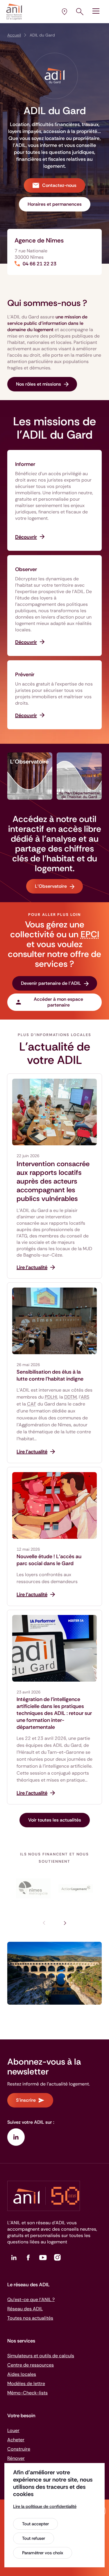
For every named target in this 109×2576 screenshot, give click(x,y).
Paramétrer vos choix (43, 2553)
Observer (26, 569)
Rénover (16, 2458)
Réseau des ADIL (25, 2309)
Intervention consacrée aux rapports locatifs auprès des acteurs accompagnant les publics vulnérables (53, 1181)
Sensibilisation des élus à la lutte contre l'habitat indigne (50, 1375)
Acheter (16, 2440)
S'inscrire (26, 2100)
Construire (19, 2449)
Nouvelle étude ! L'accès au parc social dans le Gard (49, 1560)
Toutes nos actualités (30, 2318)
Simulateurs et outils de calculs (41, 2356)
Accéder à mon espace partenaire (58, 1002)
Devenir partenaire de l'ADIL (51, 983)
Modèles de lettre (26, 2383)
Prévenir (25, 674)
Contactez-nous (59, 185)
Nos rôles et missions (39, 384)
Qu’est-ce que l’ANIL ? (31, 2299)
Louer (13, 2430)
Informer (25, 464)
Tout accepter (35, 2524)
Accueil (14, 35)
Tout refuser (34, 2538)
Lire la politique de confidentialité (45, 2506)
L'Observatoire (51, 886)
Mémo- (27, 2393)
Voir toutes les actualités (55, 1820)
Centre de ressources (31, 2365)
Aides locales (22, 2374)
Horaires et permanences (55, 204)
